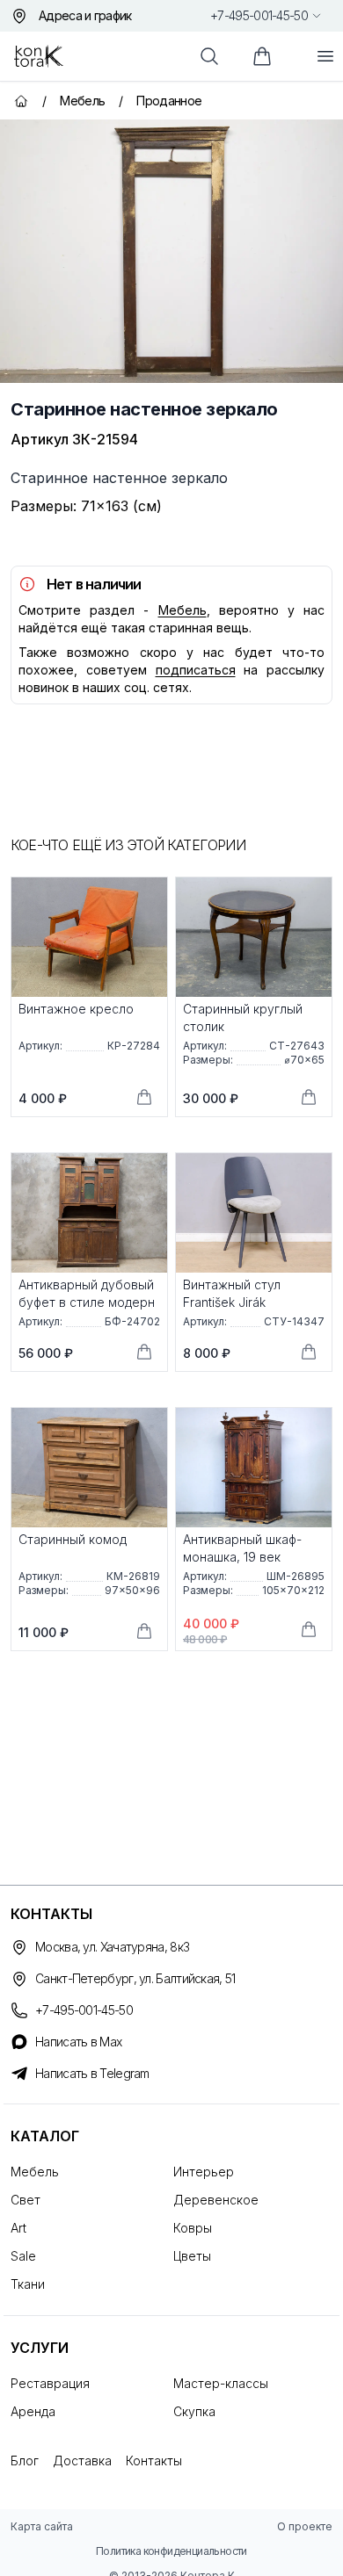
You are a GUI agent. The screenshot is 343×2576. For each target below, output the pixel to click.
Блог (25, 2461)
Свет (26, 2200)
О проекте (305, 2526)
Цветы (192, 2256)
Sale (23, 2256)
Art (18, 2228)
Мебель (182, 610)
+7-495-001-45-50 (259, 15)
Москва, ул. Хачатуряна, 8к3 (112, 1947)
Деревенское (216, 2200)
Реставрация (50, 2383)
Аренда (33, 2411)
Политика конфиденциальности (171, 2551)
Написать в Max (78, 2042)
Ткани (28, 2284)
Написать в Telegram (92, 2073)
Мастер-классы (221, 2383)
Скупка (194, 2411)
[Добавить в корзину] (144, 1097)
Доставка (82, 2461)
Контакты (154, 2461)
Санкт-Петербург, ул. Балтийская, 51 (135, 1978)
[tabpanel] (171, 251)
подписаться (196, 670)
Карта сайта (42, 2526)
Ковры (193, 2228)
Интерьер (204, 2172)
